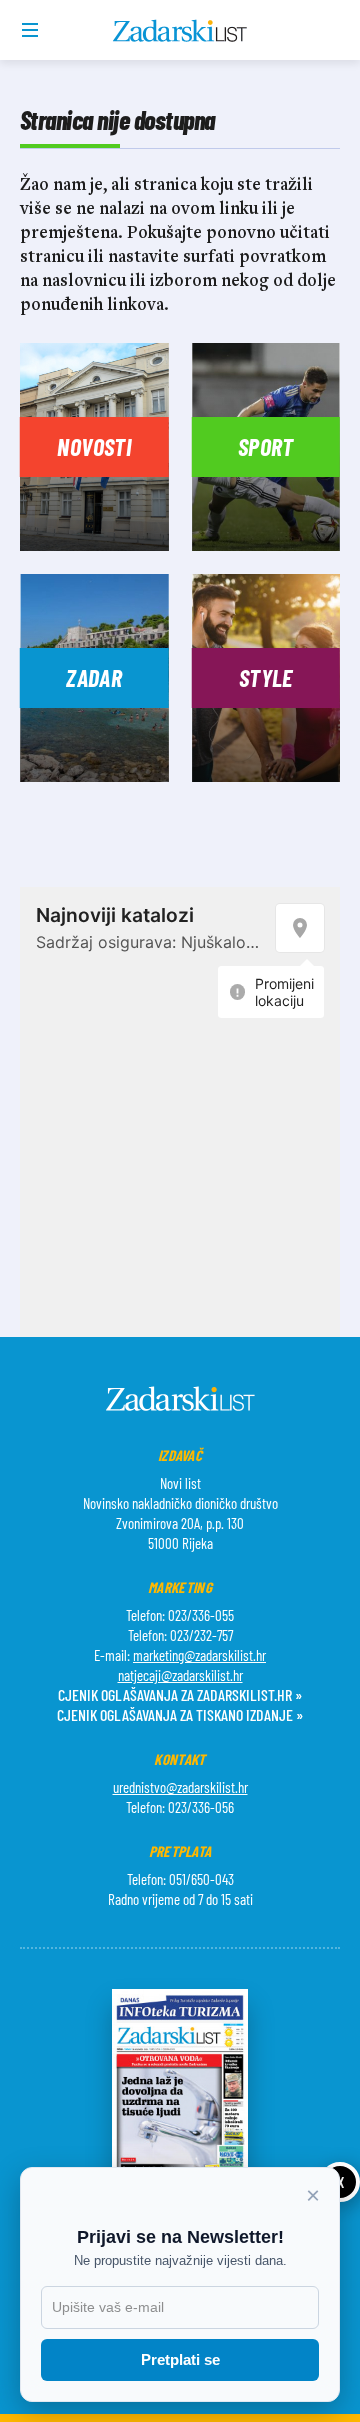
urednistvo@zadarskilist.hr (180, 1787)
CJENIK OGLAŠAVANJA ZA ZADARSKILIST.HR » (180, 1694)
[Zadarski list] (180, 31)
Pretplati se (180, 2359)
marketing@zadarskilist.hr (199, 1655)
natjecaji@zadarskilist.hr (180, 1675)
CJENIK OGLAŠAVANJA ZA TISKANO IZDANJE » (180, 1714)
